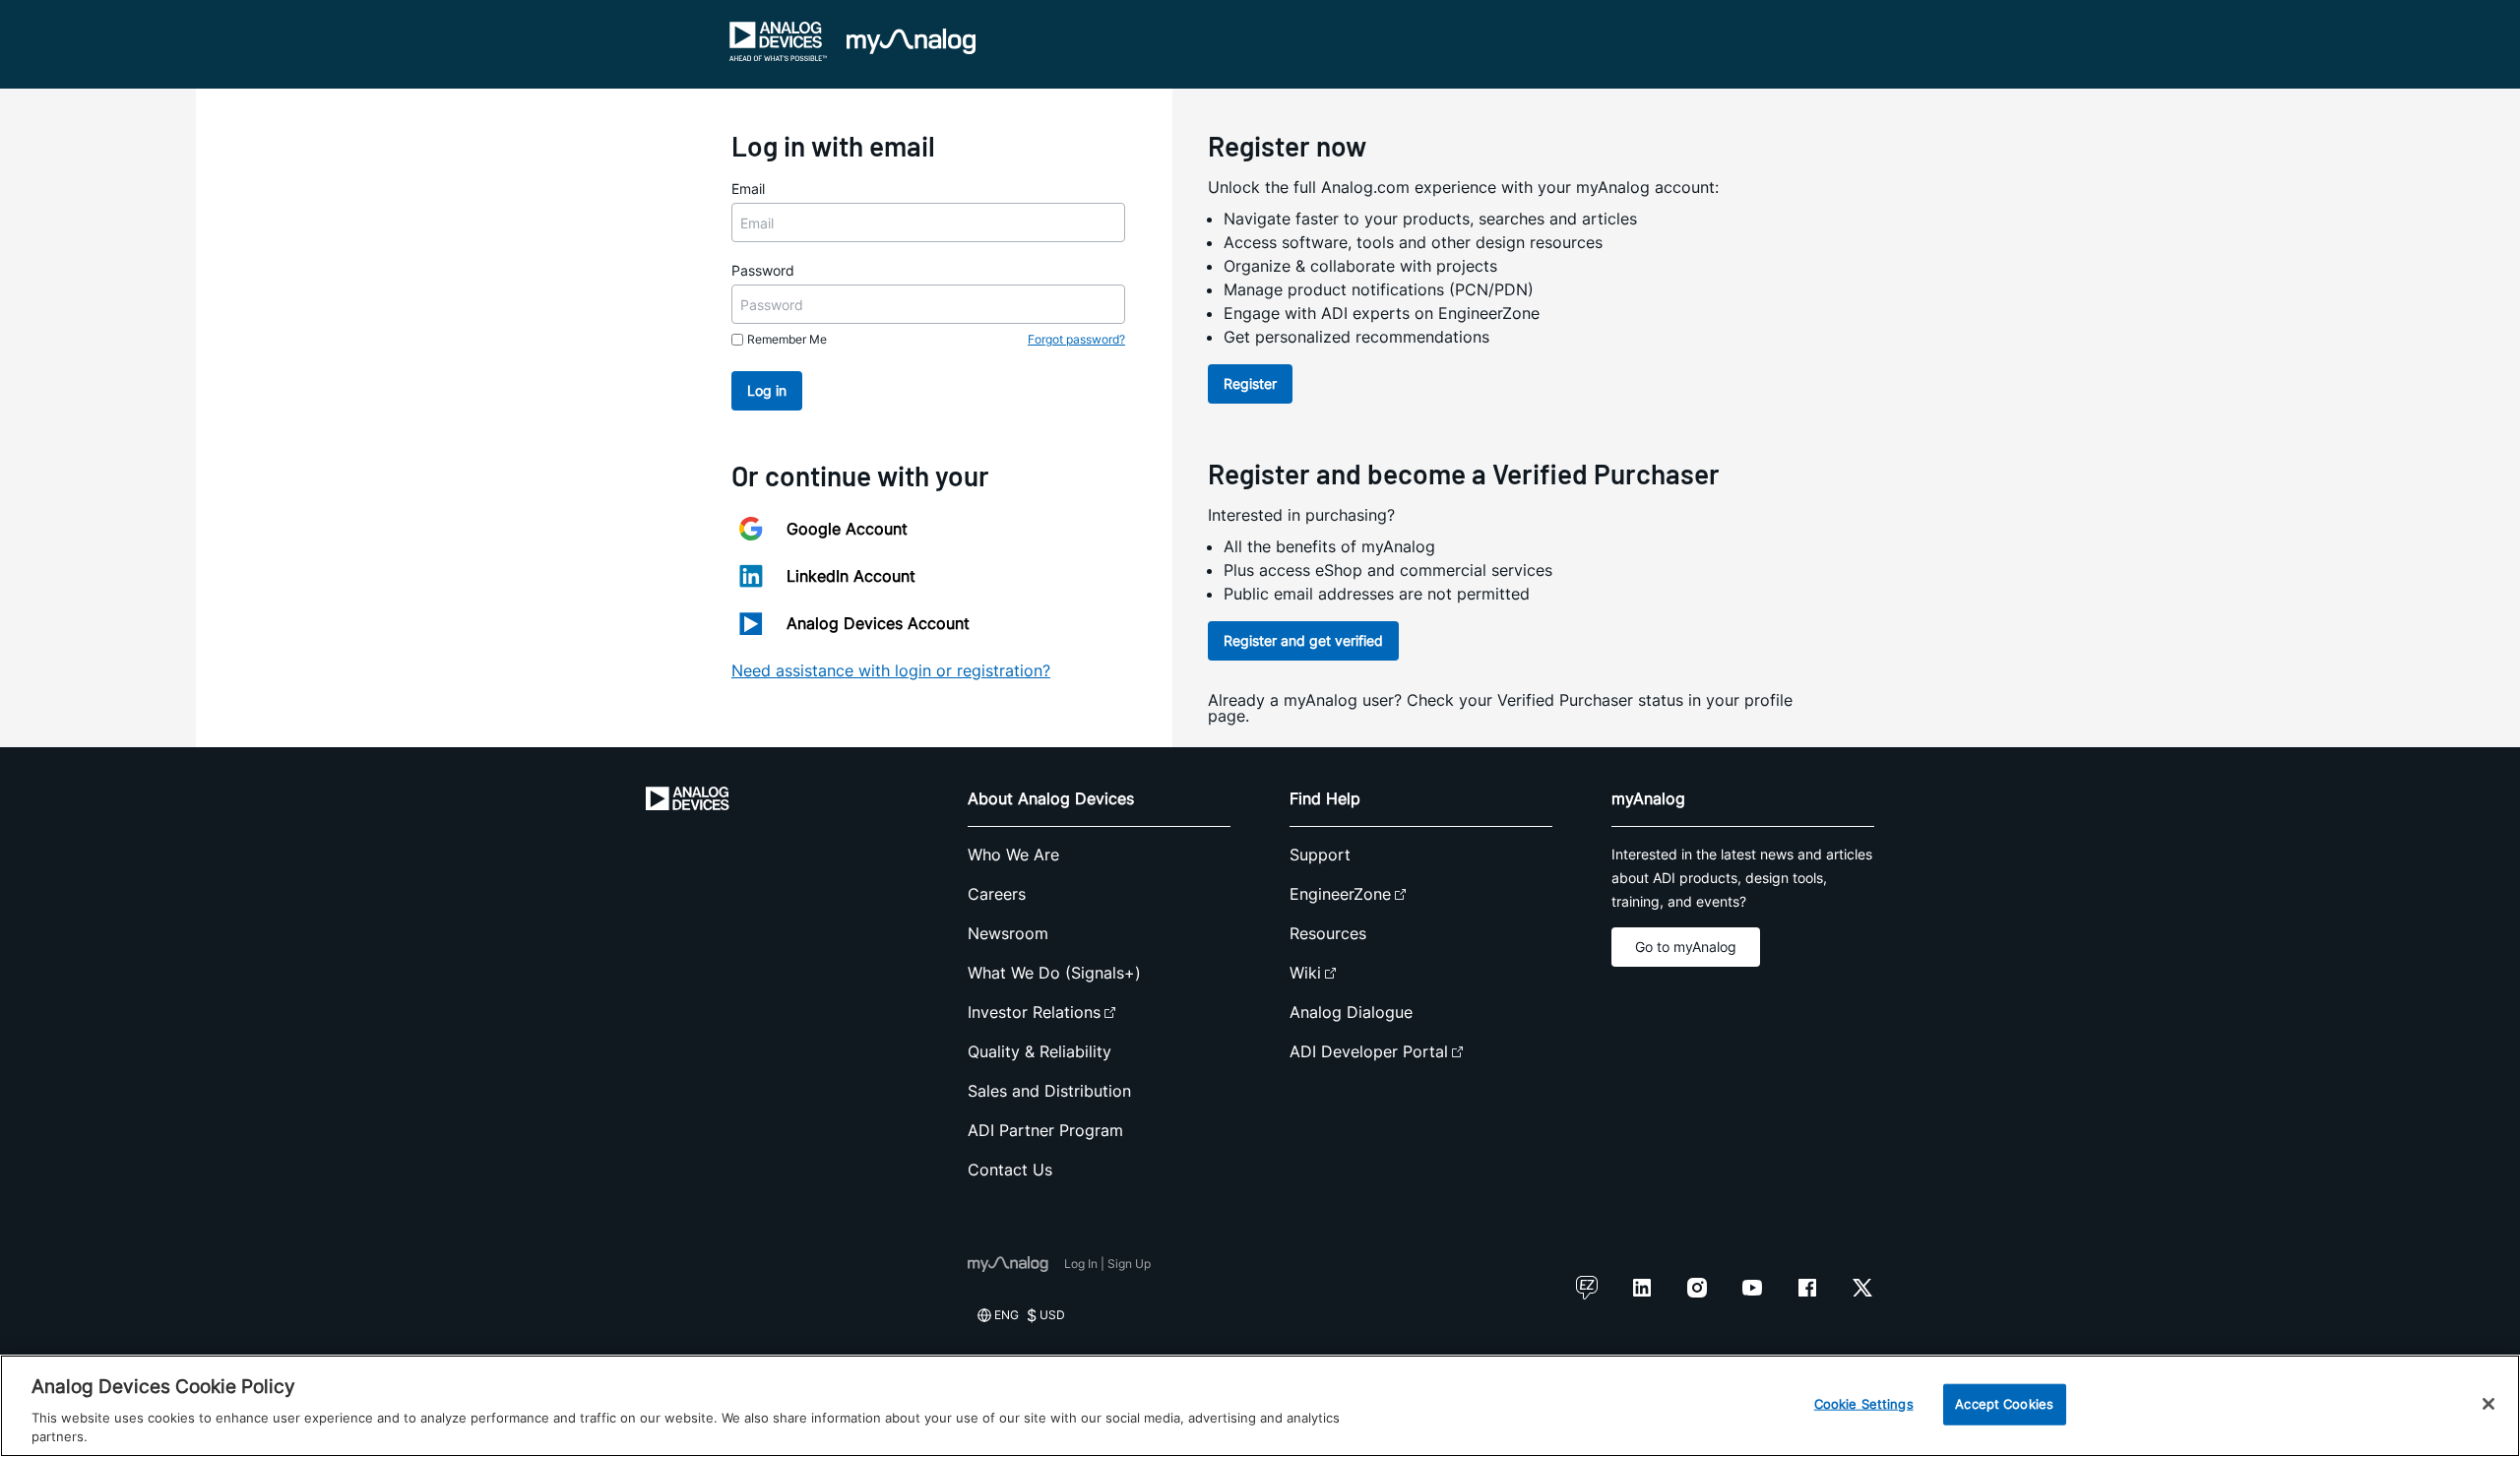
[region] (1260, 1406)
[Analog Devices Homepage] (779, 41)
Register (1250, 383)
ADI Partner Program (1045, 1130)
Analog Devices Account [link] (878, 623)
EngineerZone (1340, 894)
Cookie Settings (1864, 1404)
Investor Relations (1034, 1012)
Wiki (1305, 973)
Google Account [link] (847, 529)
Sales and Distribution (1049, 1091)
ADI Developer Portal (1369, 1051)
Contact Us (1010, 1170)
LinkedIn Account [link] (851, 576)
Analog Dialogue (1351, 1012)
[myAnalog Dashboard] (911, 41)
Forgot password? (1076, 339)
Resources (1328, 933)
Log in (767, 390)
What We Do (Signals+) (1054, 973)
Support (1320, 855)
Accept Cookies (2004, 1404)
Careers (997, 894)
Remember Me (787, 339)
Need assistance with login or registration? (891, 670)
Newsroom (1008, 933)
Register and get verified (1303, 640)
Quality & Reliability (1039, 1051)
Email (748, 189)
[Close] (2488, 1404)
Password (763, 270)
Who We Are (1013, 855)
